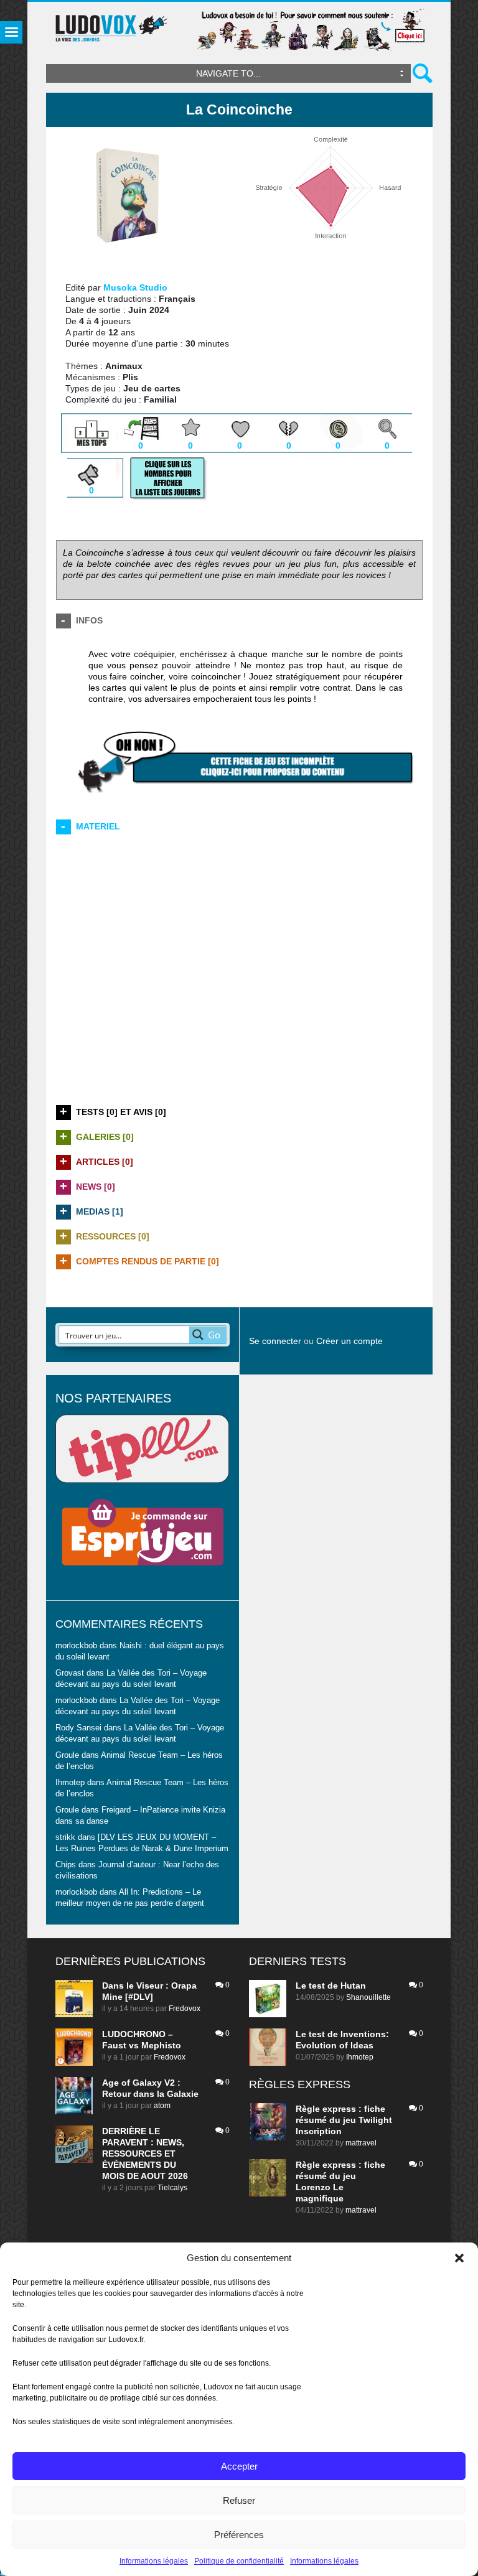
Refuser (239, 2500)
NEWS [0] (96, 1187)
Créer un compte (349, 1341)
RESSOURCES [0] (113, 1236)
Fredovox (185, 2009)
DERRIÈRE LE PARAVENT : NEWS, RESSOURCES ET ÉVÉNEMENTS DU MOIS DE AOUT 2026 (145, 2154)
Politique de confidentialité (239, 2561)
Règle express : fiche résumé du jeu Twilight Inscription (344, 2120)
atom (162, 2106)
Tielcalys (172, 2188)
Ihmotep (70, 1783)
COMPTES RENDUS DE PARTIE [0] (148, 1261)
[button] (459, 2258)
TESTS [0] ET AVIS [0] (121, 1112)
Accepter (239, 2466)
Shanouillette (368, 1997)
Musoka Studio (135, 287)
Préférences (239, 2535)
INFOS (89, 620)
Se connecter (275, 1341)
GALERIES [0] (105, 1137)
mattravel (361, 2143)
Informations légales (154, 2561)
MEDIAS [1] (100, 1211)
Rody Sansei (78, 1728)
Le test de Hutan (331, 1986)
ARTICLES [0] (105, 1162)
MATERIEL (98, 826)
